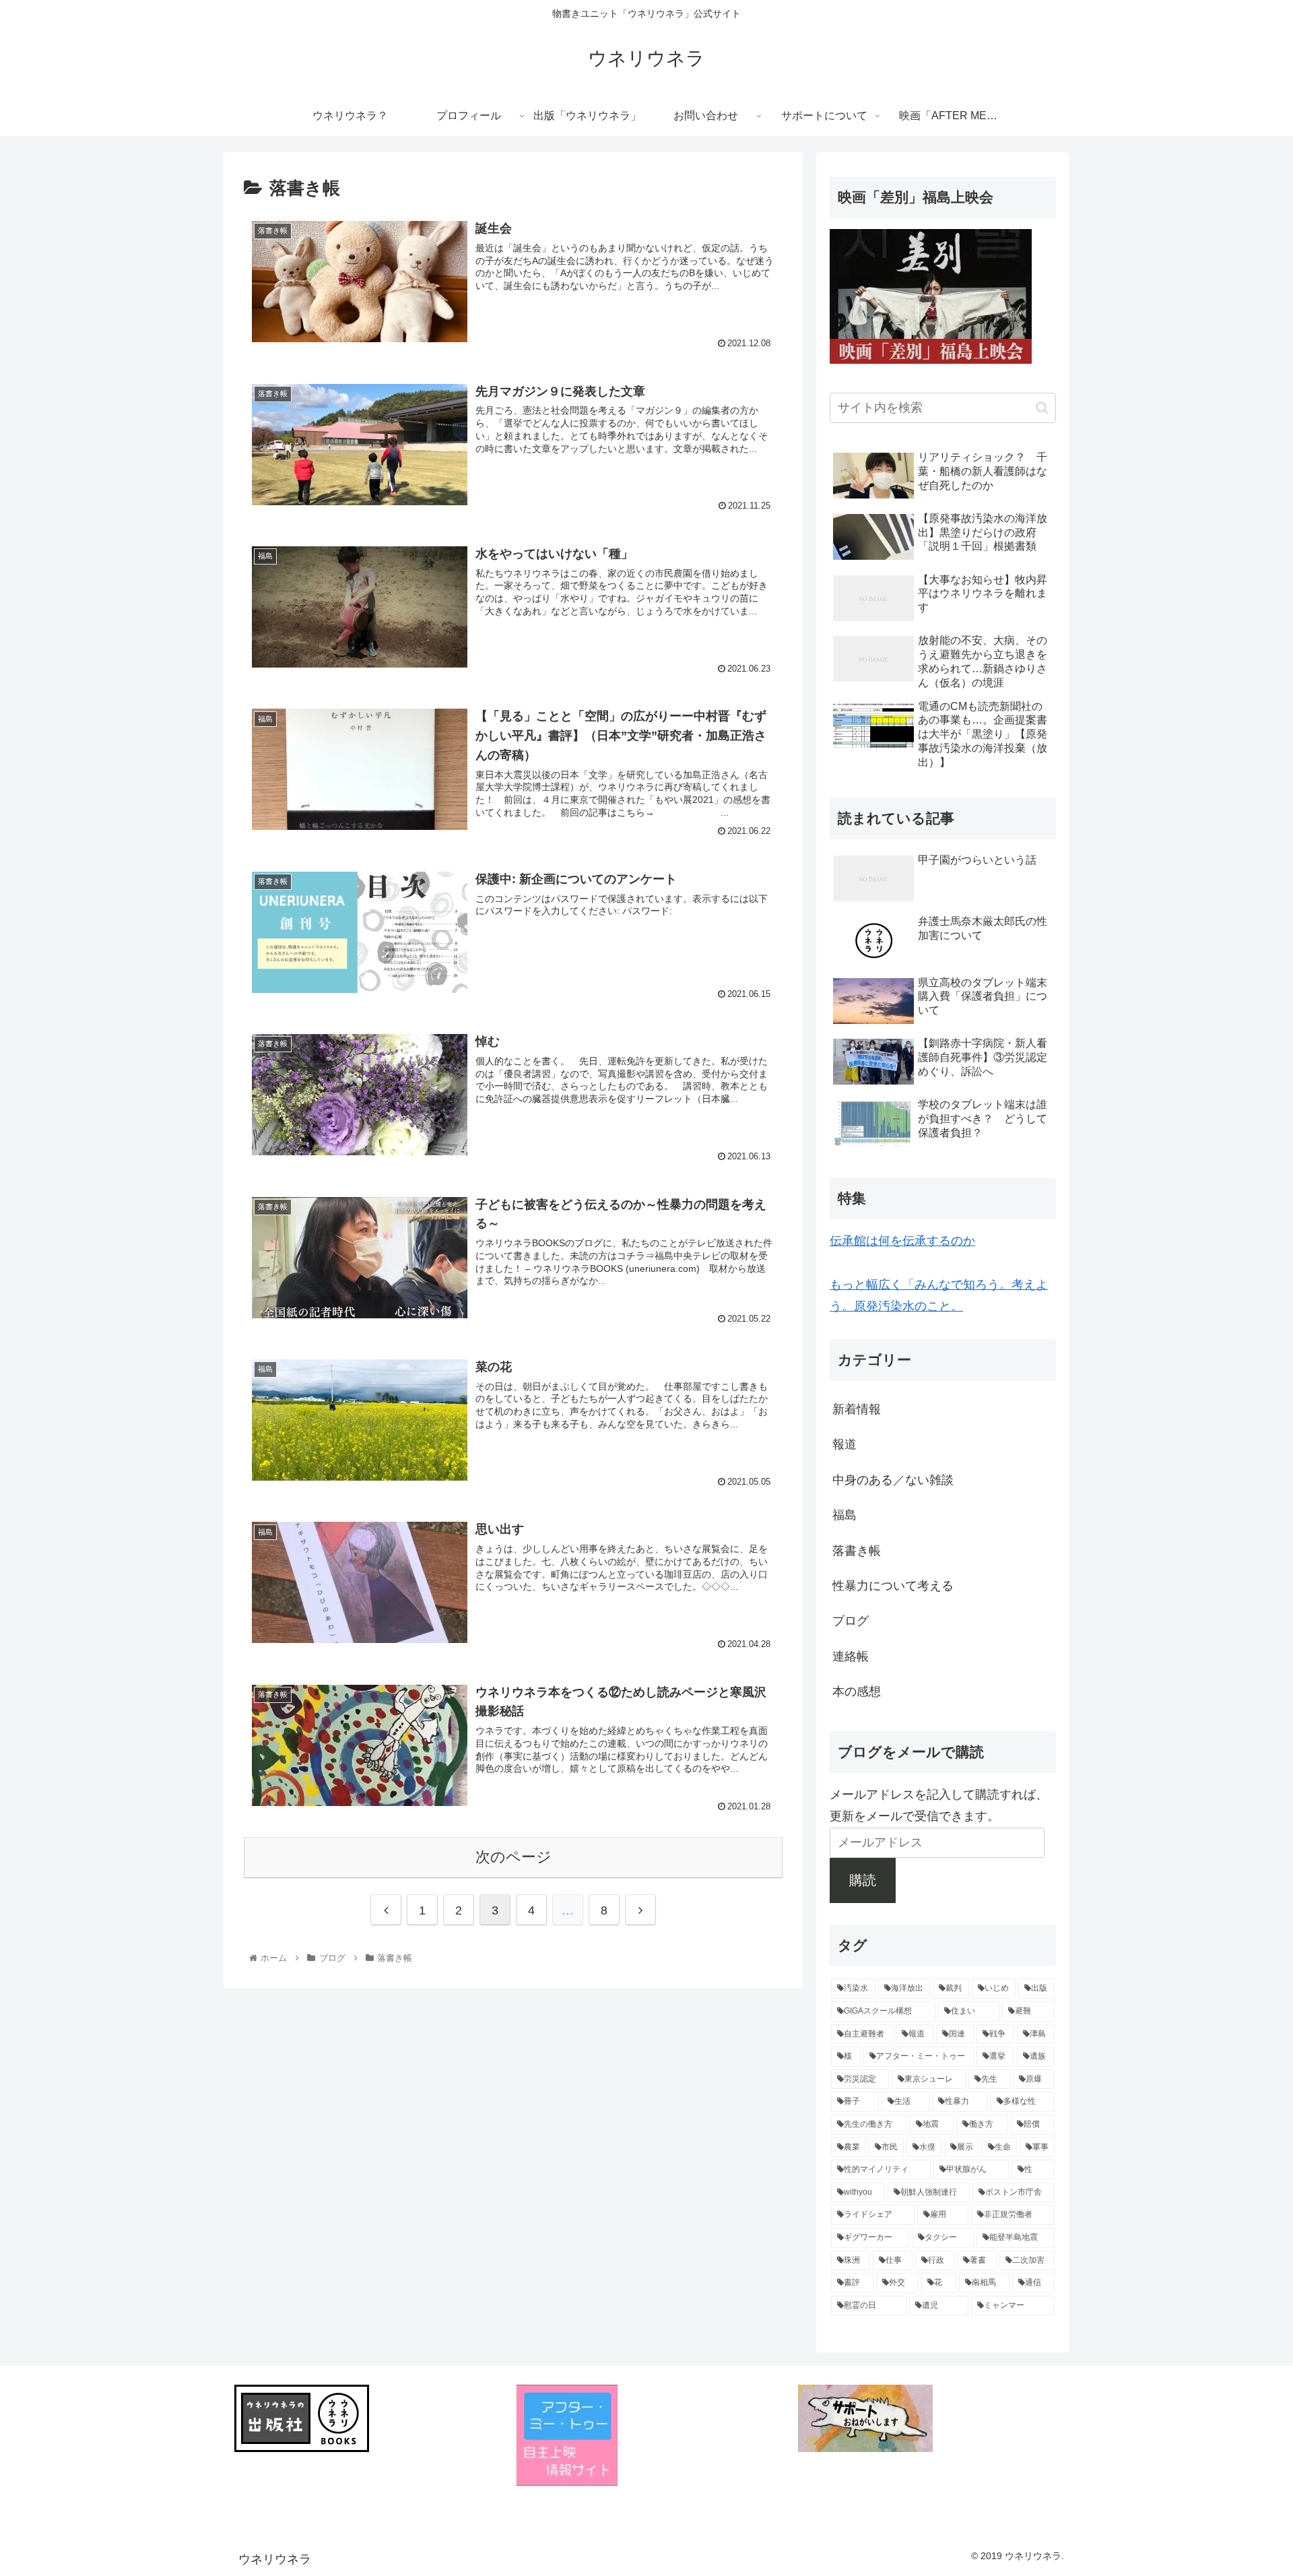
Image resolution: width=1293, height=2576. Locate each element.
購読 (863, 1880)
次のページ (513, 1857)
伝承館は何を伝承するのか (902, 1241)
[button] (1042, 408)
